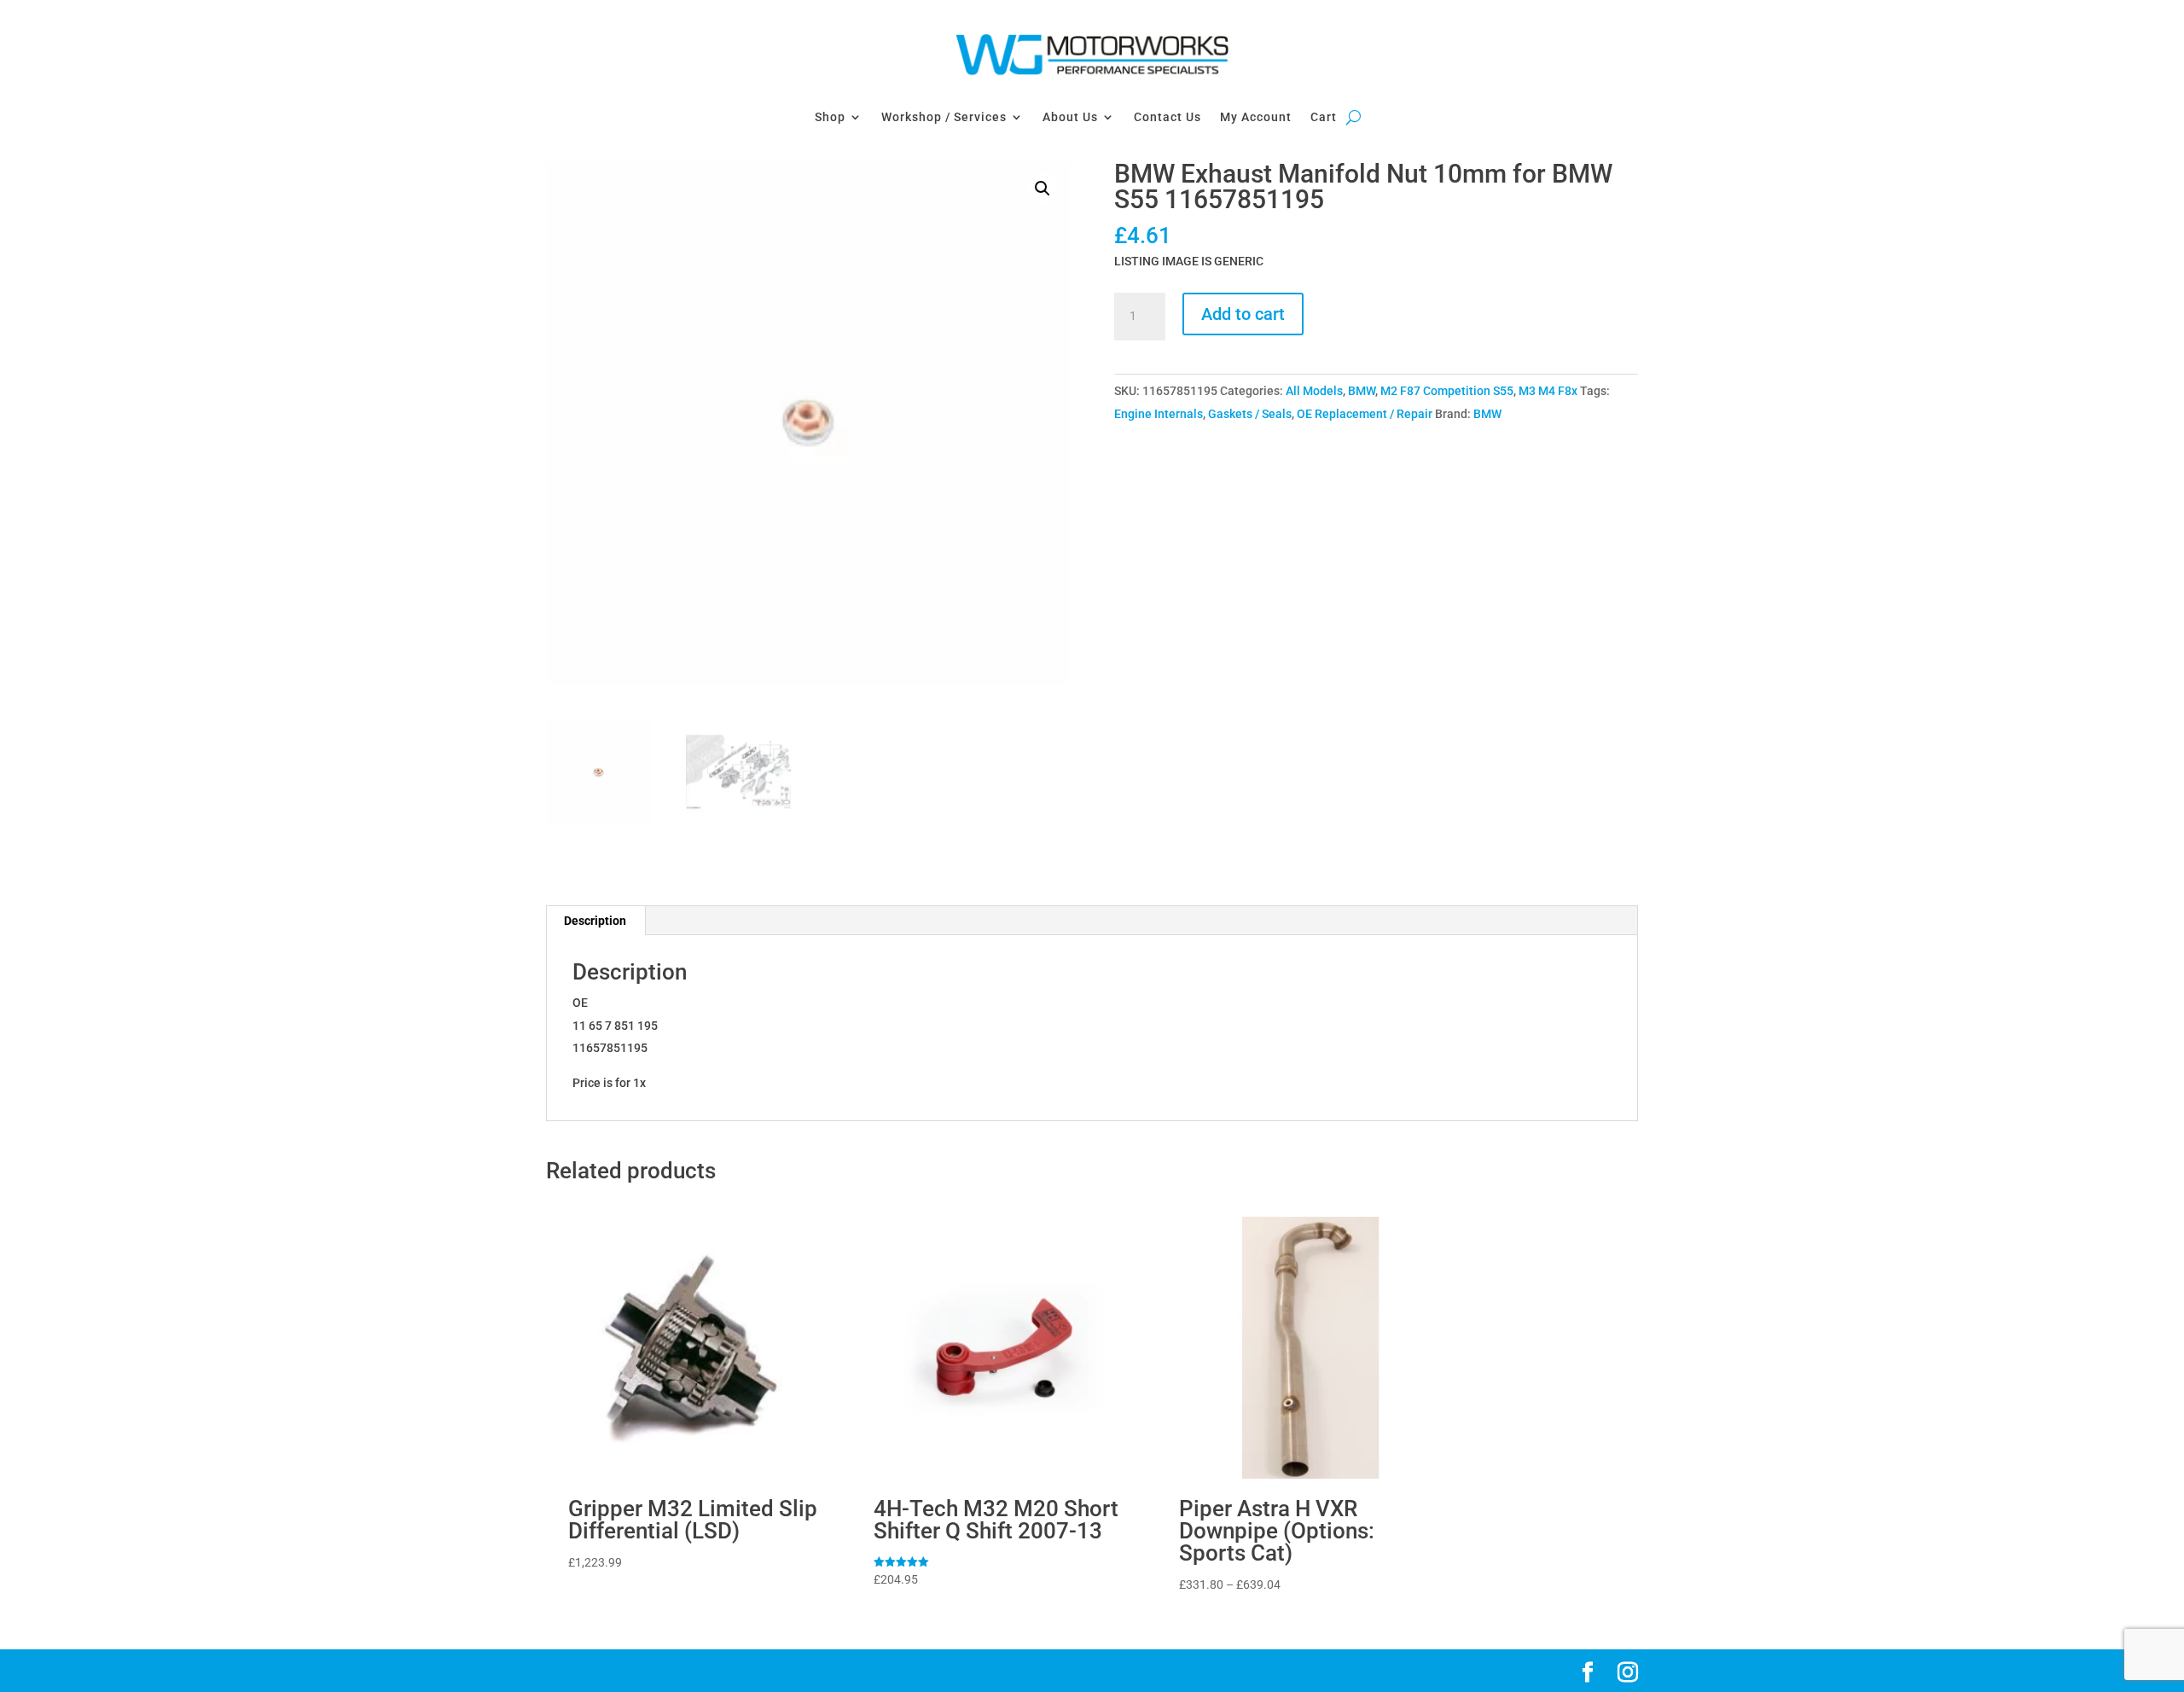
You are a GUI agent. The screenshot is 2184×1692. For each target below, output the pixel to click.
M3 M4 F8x (1548, 391)
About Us (1070, 117)
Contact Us (1168, 117)
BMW (1362, 391)
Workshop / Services (944, 117)
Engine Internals (1159, 414)
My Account (1256, 117)
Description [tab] (595, 921)
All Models (1314, 391)
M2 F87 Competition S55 (1447, 391)
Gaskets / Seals (1250, 414)
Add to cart (1243, 314)
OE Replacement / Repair (1365, 414)
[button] (1043, 189)
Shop (830, 117)
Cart (1324, 117)
